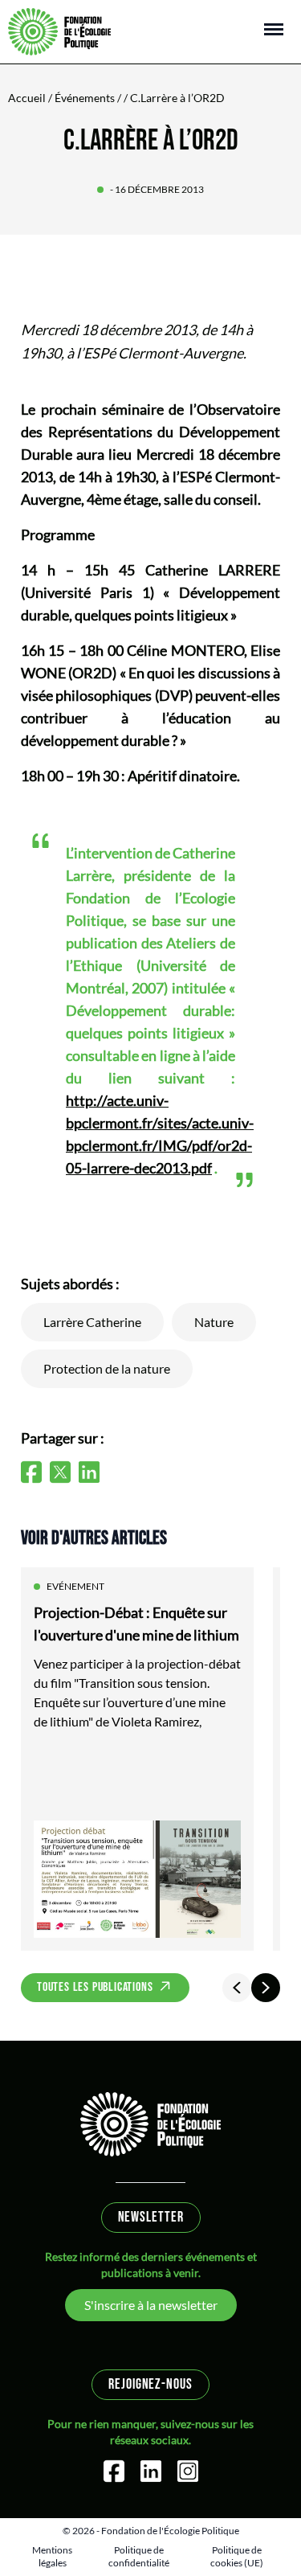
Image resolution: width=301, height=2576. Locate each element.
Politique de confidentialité (139, 2556)
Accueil (27, 98)
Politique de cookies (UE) (237, 2556)
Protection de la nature (107, 1368)
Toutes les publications (95, 1987)
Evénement (75, 1586)
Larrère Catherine (92, 1322)
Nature (214, 1322)
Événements (85, 98)
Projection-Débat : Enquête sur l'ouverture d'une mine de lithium (136, 1624)
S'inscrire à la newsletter (151, 2305)
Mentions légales (52, 2556)
